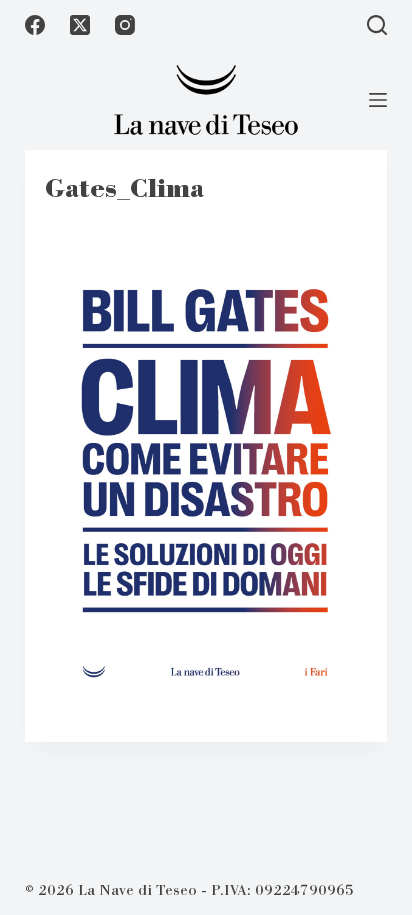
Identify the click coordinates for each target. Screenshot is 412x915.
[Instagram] (125, 25)
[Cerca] (377, 25)
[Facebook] (35, 25)
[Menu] (378, 100)
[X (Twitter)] (80, 25)
